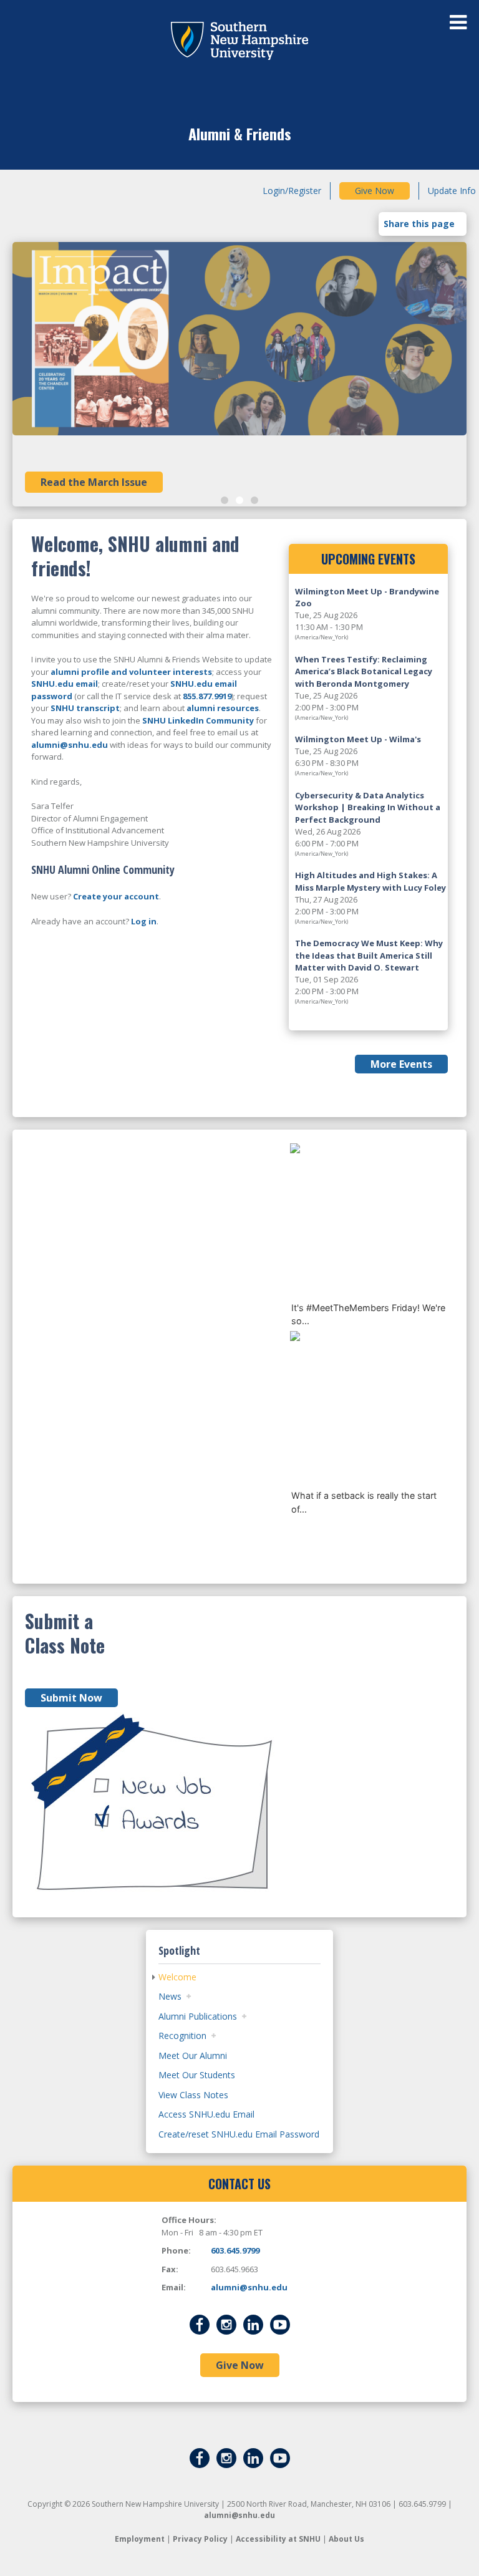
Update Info (452, 191)
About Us (346, 2539)
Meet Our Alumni (193, 2055)
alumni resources (223, 708)
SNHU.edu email (65, 684)
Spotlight (179, 1950)
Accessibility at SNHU (278, 2539)
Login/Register (292, 191)
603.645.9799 (235, 2250)
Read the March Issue (94, 482)
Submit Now (71, 1698)
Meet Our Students (197, 2075)
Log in (144, 921)
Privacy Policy (200, 2539)
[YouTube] (280, 2324)
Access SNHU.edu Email (206, 2114)
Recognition (182, 2036)
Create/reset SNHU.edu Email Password (239, 2134)
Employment (140, 2539)
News (170, 1996)
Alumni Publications (198, 2016)
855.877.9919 (207, 696)
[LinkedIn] (253, 2324)
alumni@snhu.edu (70, 745)
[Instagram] (226, 2324)
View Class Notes (193, 2095)
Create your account (116, 896)
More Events (401, 1064)
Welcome (177, 1977)
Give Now (375, 191)
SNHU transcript (85, 708)
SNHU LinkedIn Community (198, 720)
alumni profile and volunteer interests (131, 672)
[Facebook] (200, 2324)
